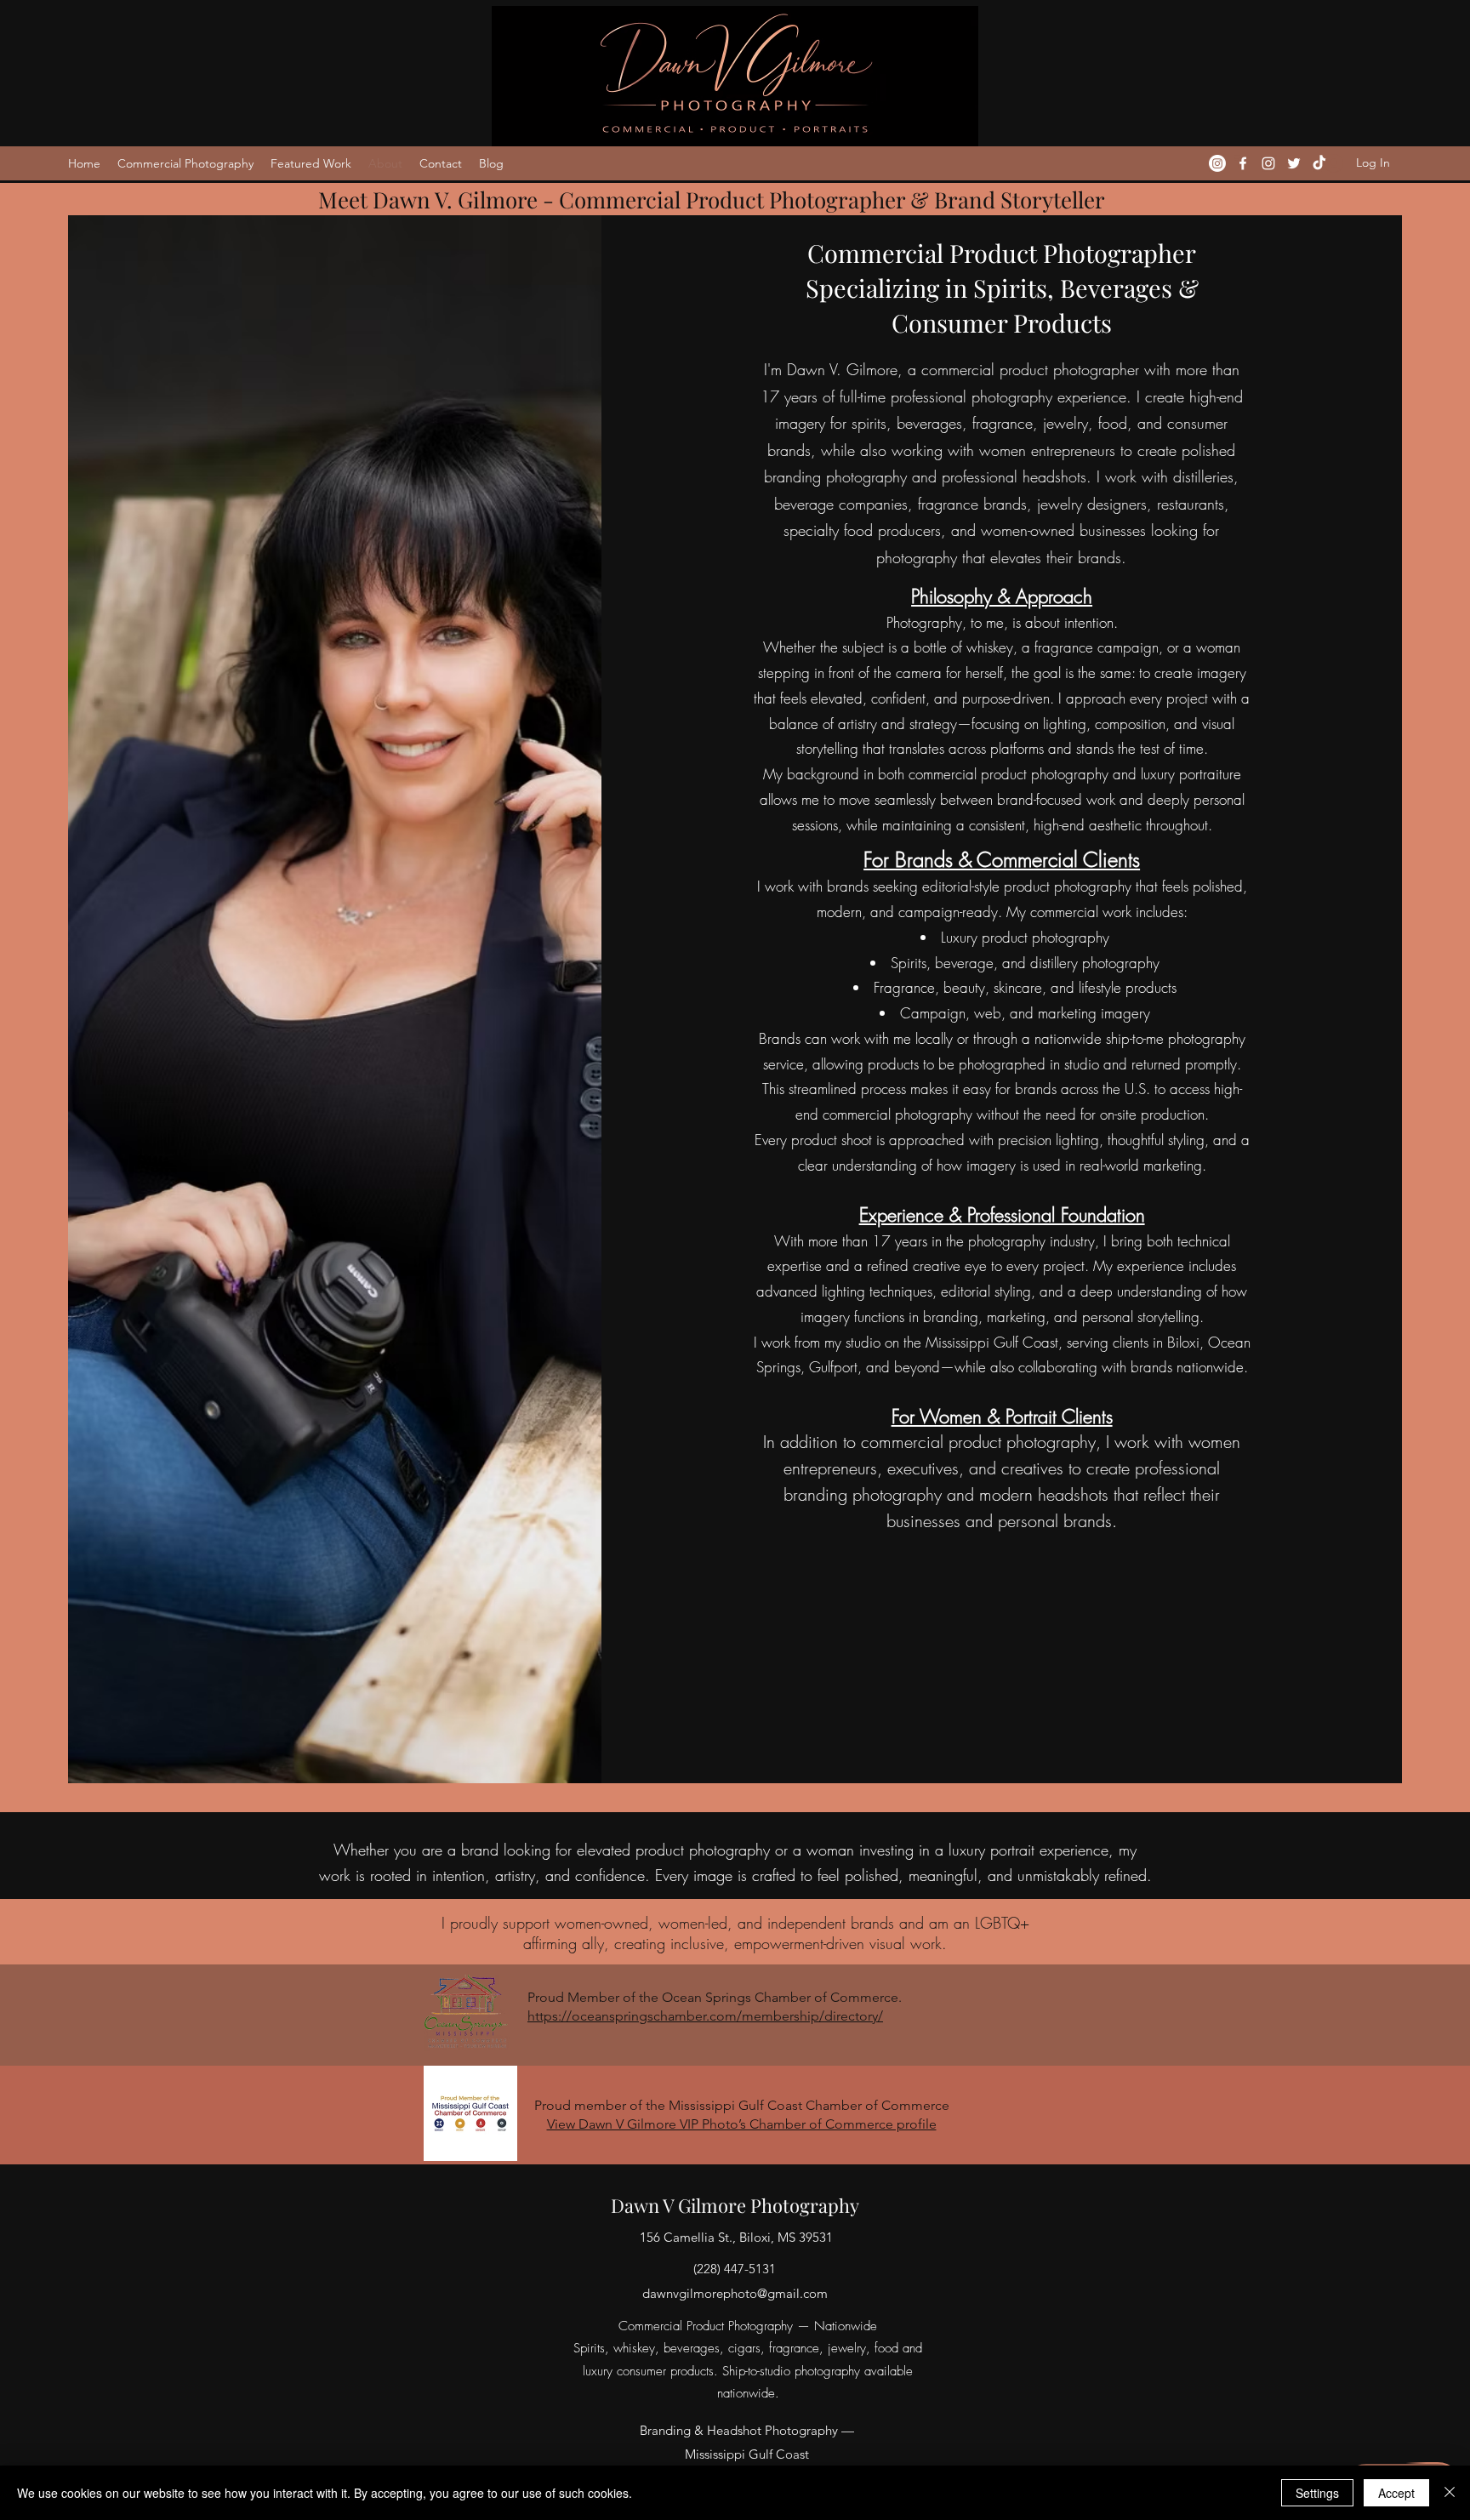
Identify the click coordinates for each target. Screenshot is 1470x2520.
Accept (1396, 2493)
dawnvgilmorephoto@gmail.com (735, 2293)
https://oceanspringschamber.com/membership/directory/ (705, 2016)
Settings (1317, 2493)
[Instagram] (1217, 163)
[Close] (1450, 2493)
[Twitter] (1294, 163)
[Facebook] (1243, 163)
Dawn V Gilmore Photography (735, 2205)
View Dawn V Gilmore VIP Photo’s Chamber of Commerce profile (742, 2124)
